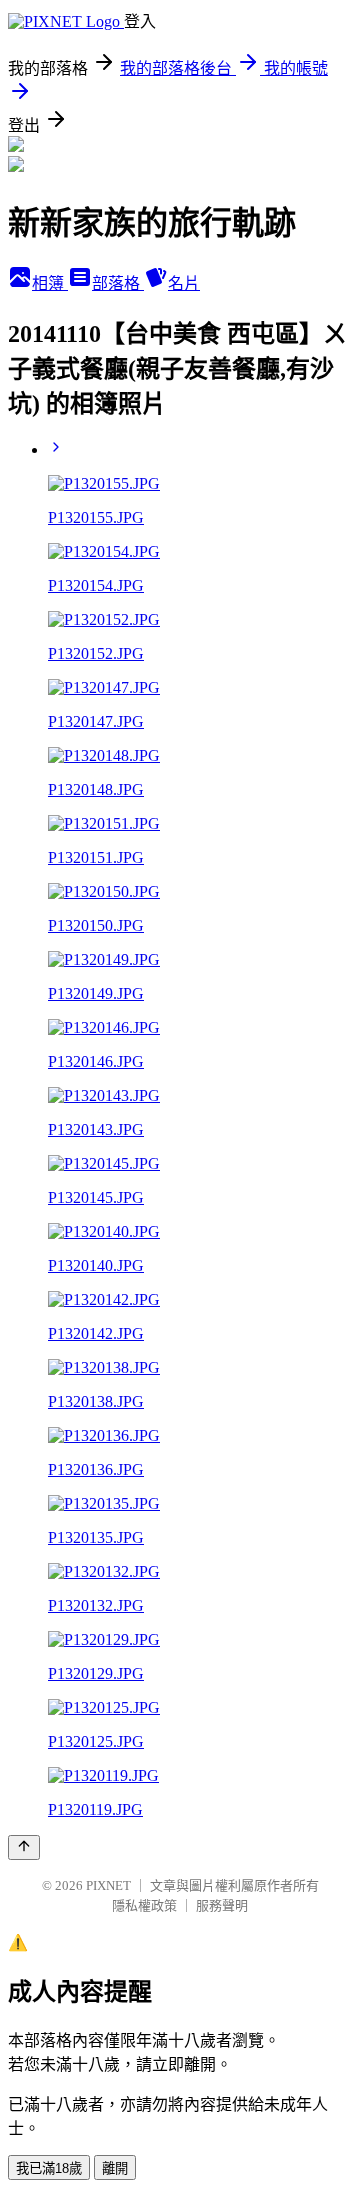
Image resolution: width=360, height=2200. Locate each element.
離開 (115, 2168)
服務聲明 (222, 1905)
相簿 (50, 283)
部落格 (118, 283)
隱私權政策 (144, 1905)
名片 (184, 283)
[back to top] (24, 1847)
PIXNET (108, 1885)
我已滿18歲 (49, 2168)
